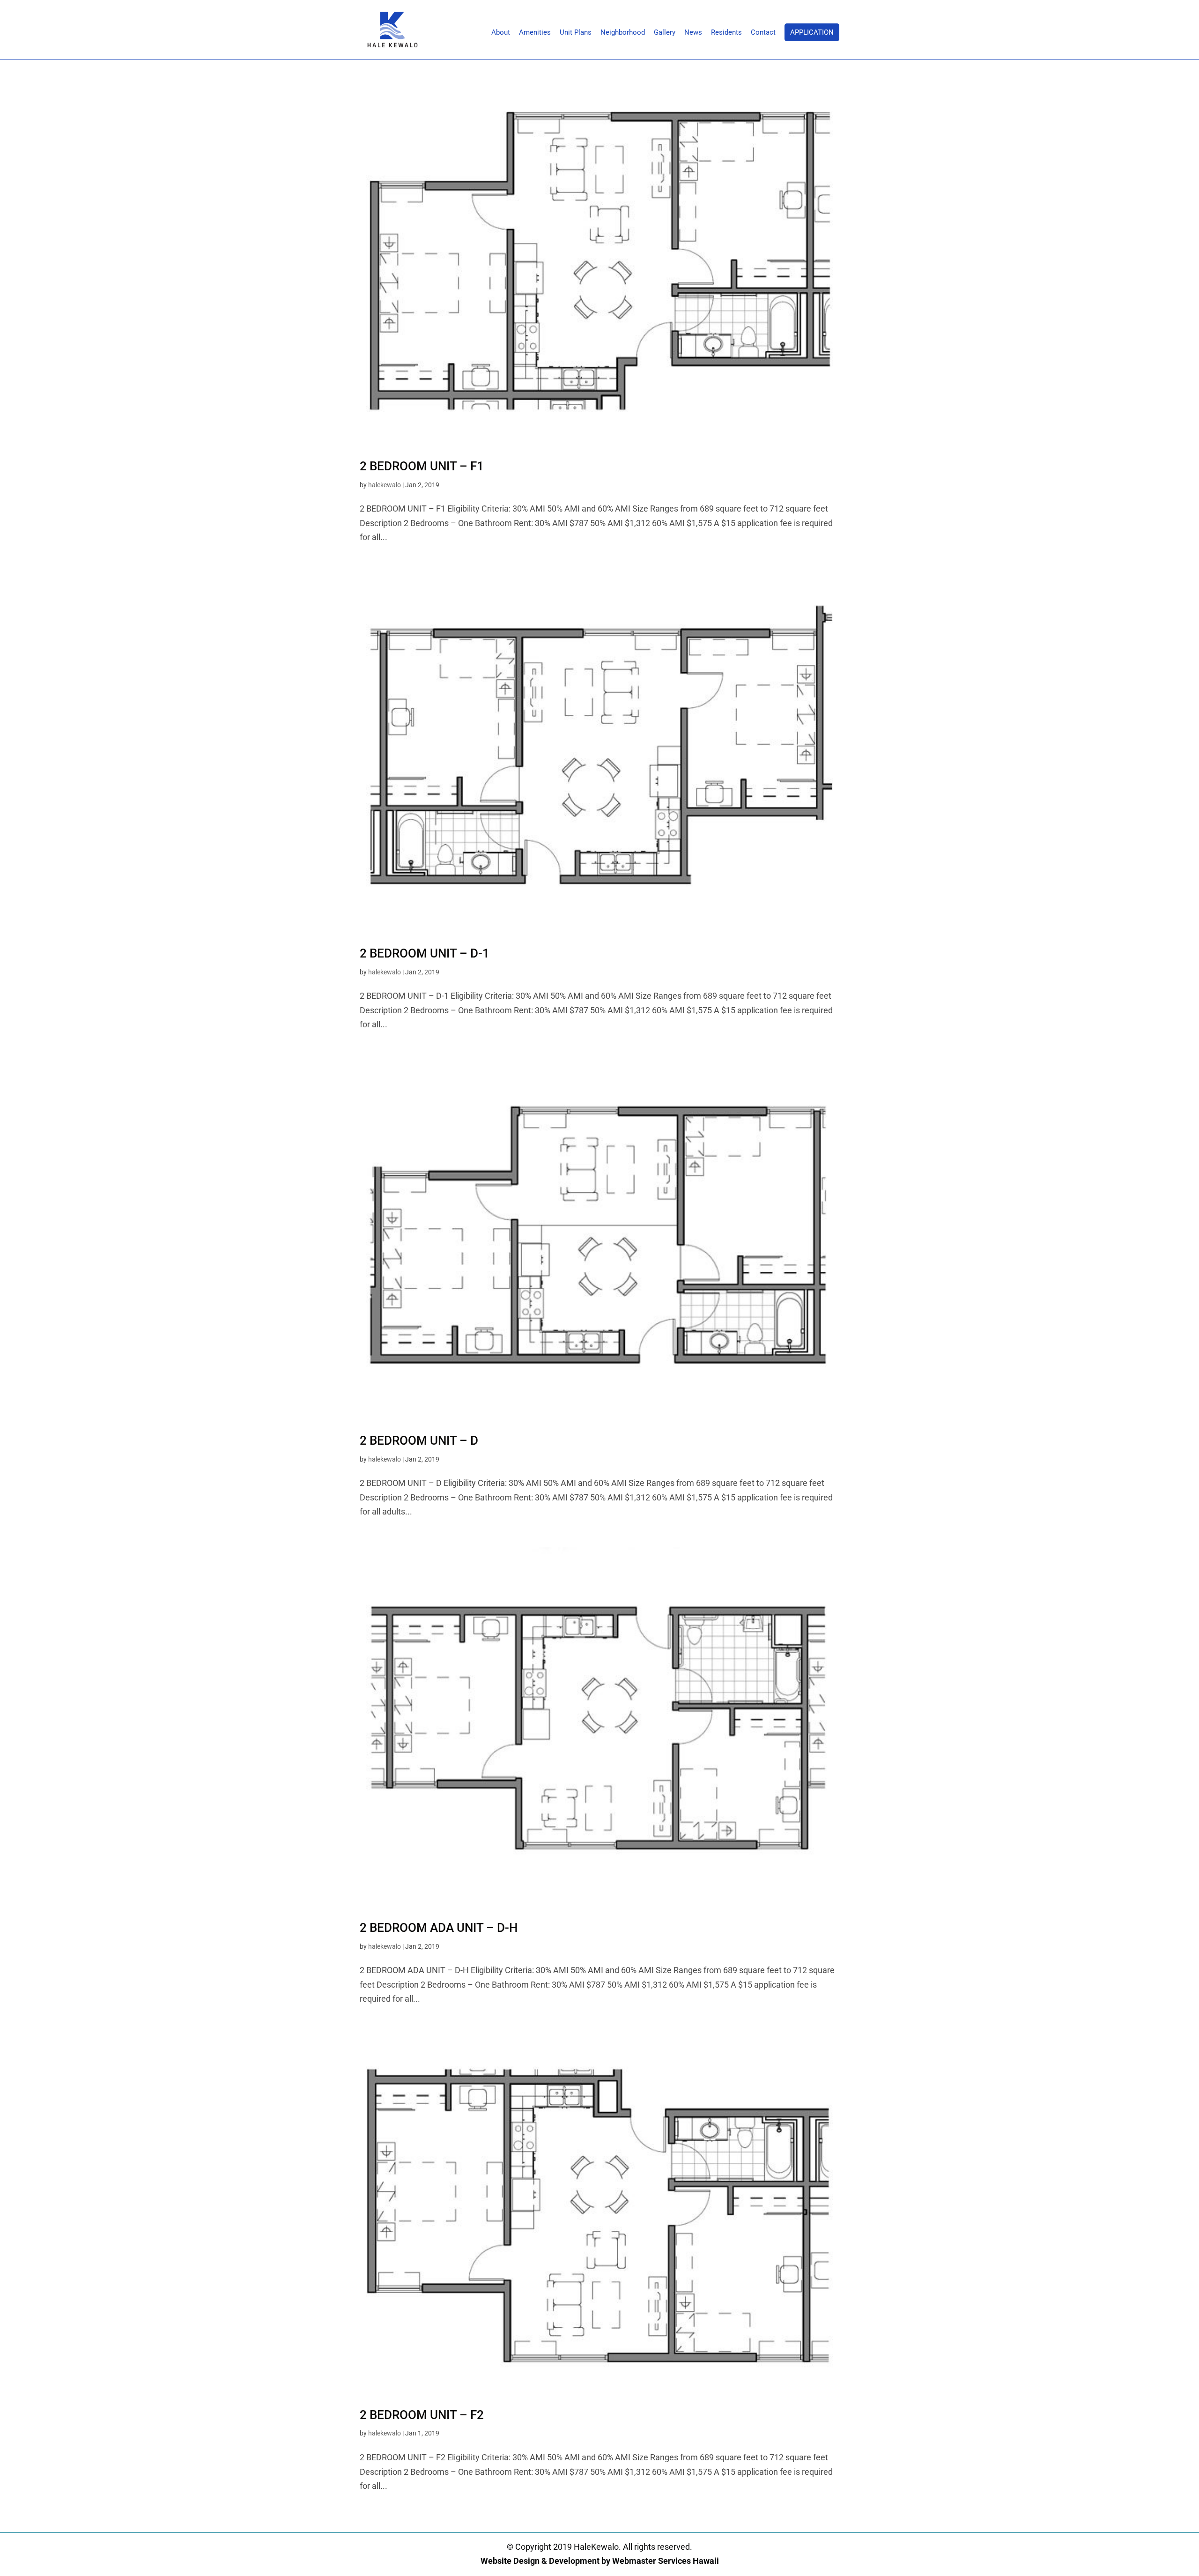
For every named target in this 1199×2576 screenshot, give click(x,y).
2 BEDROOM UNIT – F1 (422, 466)
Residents (726, 33)
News (693, 33)
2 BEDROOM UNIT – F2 (422, 2415)
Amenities (535, 33)
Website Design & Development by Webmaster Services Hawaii (600, 2561)
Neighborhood (623, 33)
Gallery (665, 33)
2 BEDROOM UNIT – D (419, 1440)
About (501, 33)
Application (812, 32)
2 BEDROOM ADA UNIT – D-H (439, 1928)
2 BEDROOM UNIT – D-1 (425, 953)
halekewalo (385, 485)
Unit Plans (576, 33)
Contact (763, 33)
